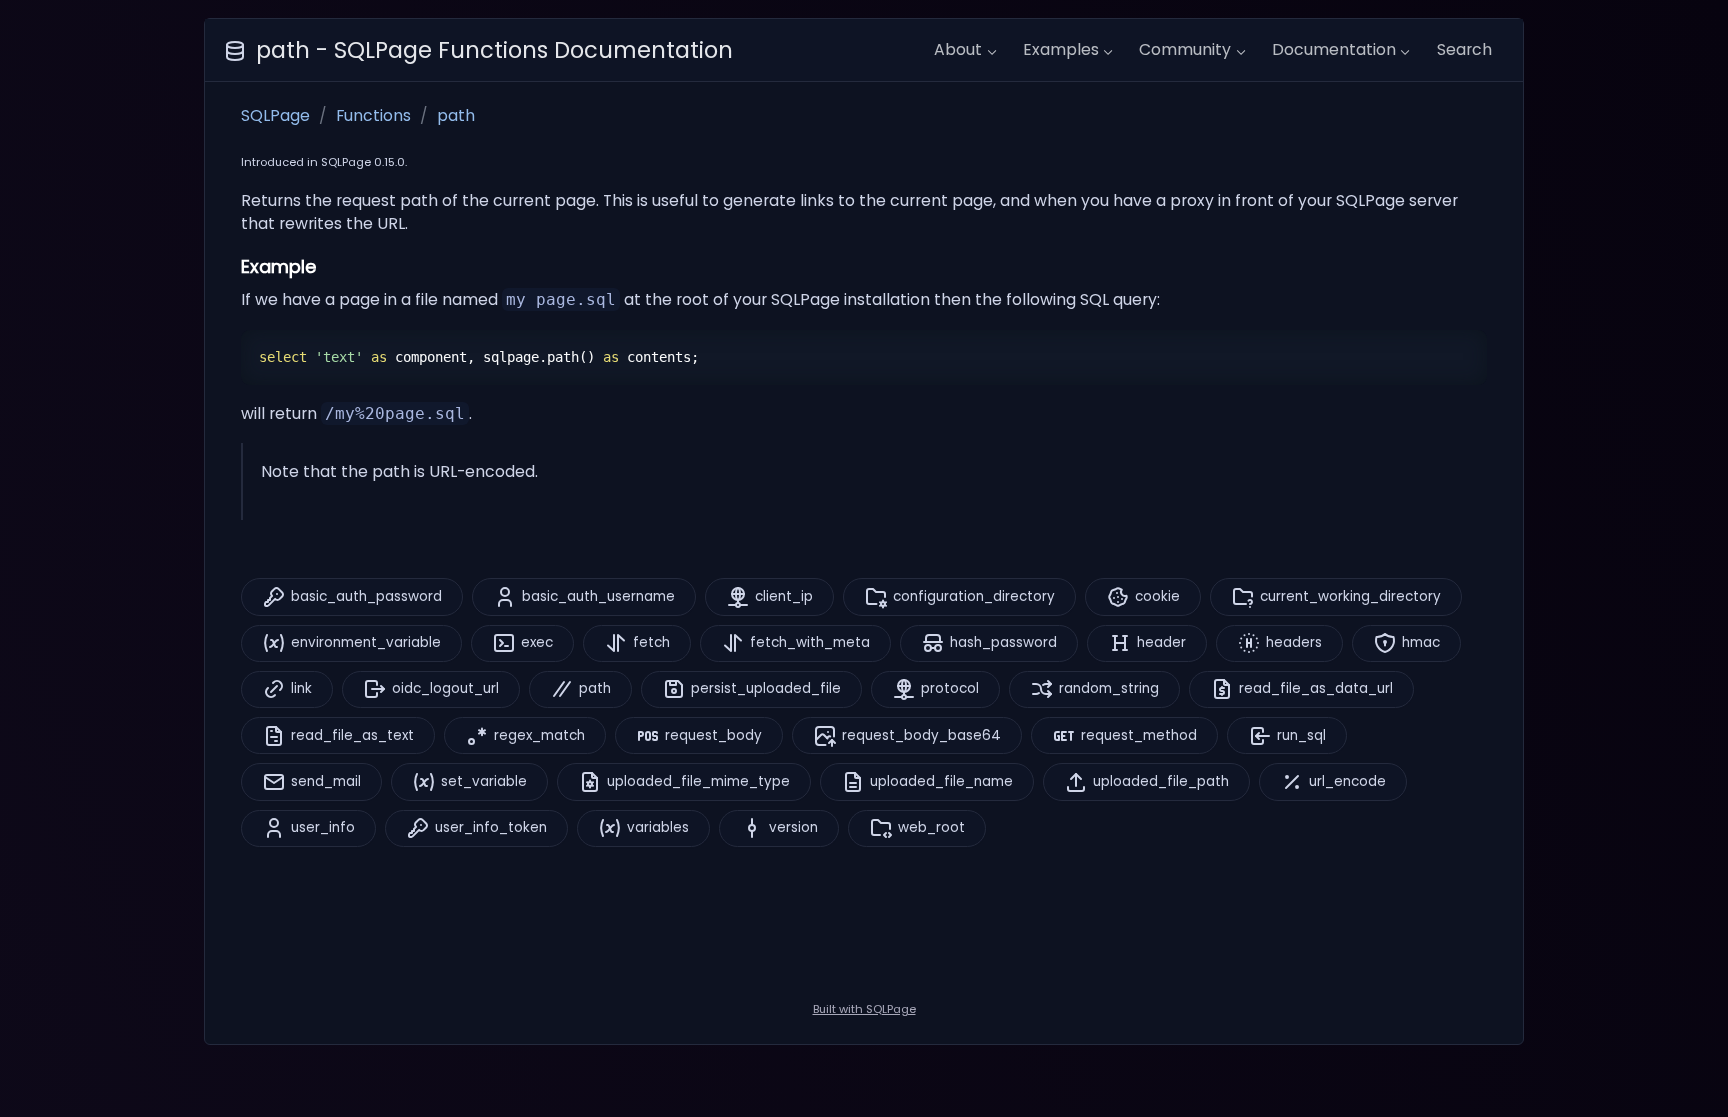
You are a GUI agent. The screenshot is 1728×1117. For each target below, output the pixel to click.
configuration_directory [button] (974, 596)
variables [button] (658, 827)
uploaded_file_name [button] (941, 781)
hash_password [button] (1003, 642)
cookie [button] (1157, 596)
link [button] (301, 688)
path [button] (595, 688)
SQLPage (275, 115)
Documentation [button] (1334, 49)
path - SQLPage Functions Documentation (494, 50)
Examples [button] (1061, 49)
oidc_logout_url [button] (445, 688)
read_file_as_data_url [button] (1316, 688)
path (456, 115)
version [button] (793, 827)
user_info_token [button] (491, 827)
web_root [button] (931, 827)
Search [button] (1464, 49)
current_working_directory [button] (1350, 596)
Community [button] (1185, 49)
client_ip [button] (784, 596)
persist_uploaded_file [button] (766, 688)
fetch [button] (651, 642)
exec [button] (537, 642)
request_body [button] (713, 735)
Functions (373, 115)
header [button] (1161, 642)
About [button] (958, 49)
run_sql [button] (1301, 735)
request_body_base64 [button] (921, 735)
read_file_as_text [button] (352, 735)
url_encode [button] (1347, 781)
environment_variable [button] (366, 642)
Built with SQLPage (864, 1009)
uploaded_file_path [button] (1161, 781)
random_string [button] (1109, 688)
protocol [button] (950, 688)
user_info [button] (323, 827)
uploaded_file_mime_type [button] (698, 781)
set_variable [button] (484, 781)
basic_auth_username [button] (598, 596)
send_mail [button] (326, 781)
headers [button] (1294, 642)
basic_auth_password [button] (366, 596)
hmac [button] (1421, 642)
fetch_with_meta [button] (810, 642)
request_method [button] (1139, 735)
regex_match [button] (539, 735)
